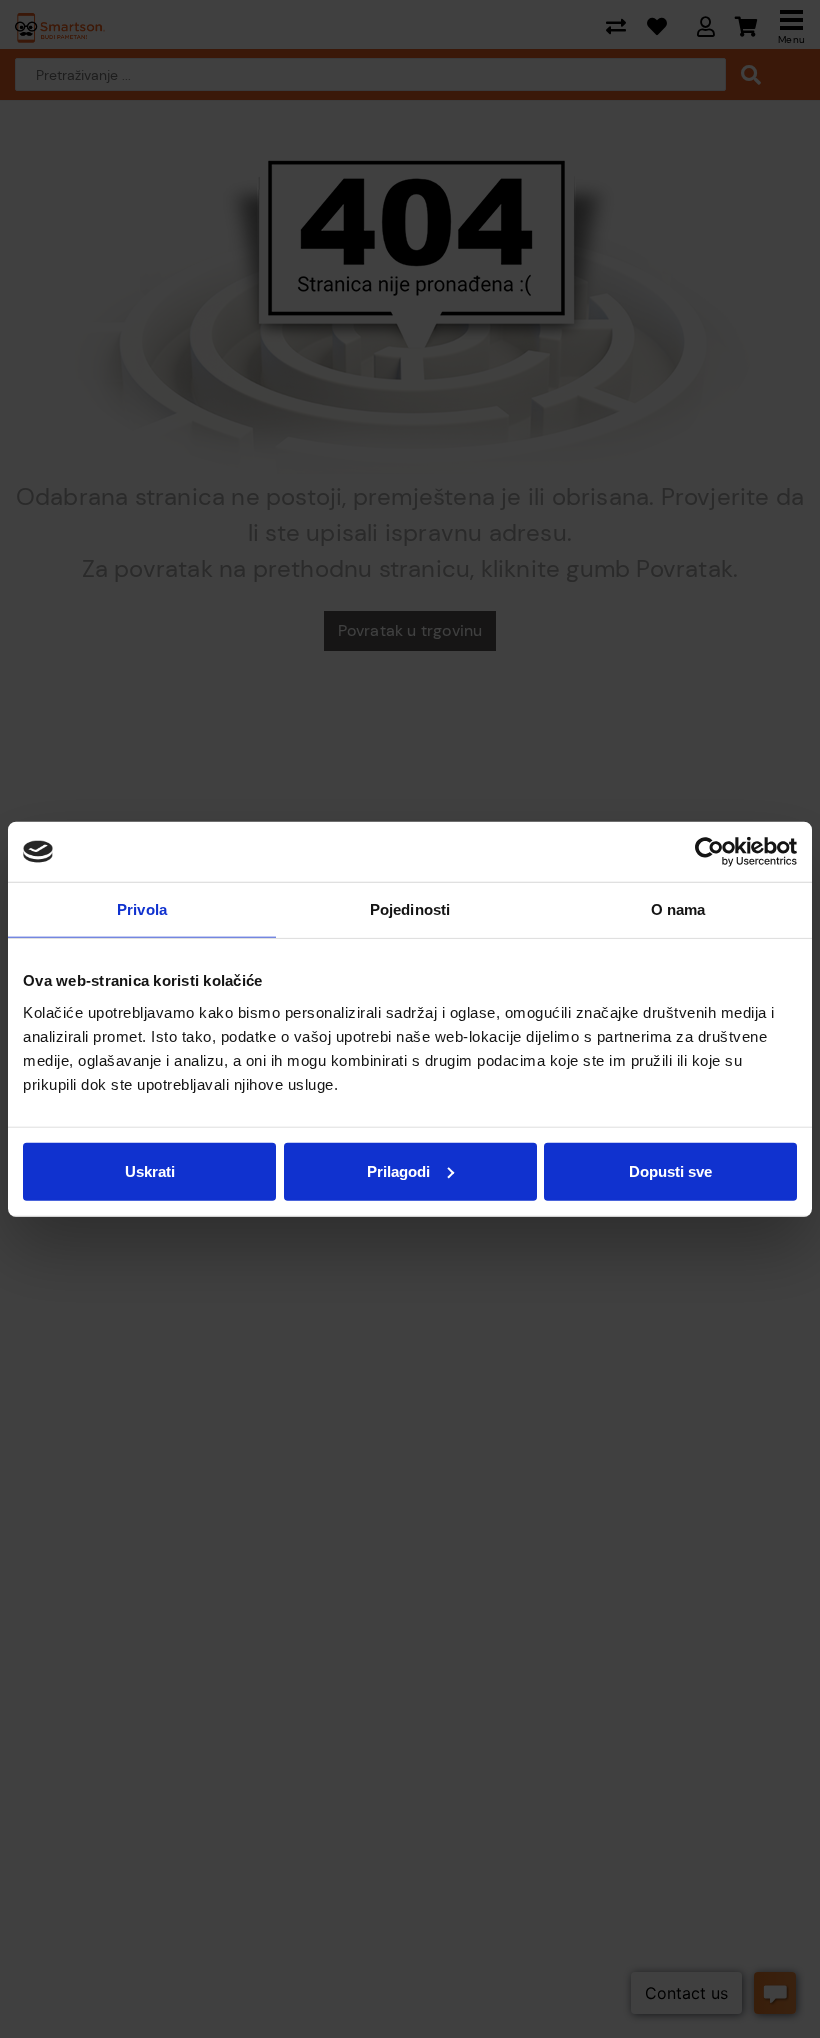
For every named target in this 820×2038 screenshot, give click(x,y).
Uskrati (150, 1170)
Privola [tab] (142, 909)
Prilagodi (398, 1170)
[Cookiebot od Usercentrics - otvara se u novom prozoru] (709, 852)
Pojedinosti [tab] (410, 909)
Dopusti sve (670, 1170)
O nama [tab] (678, 909)
